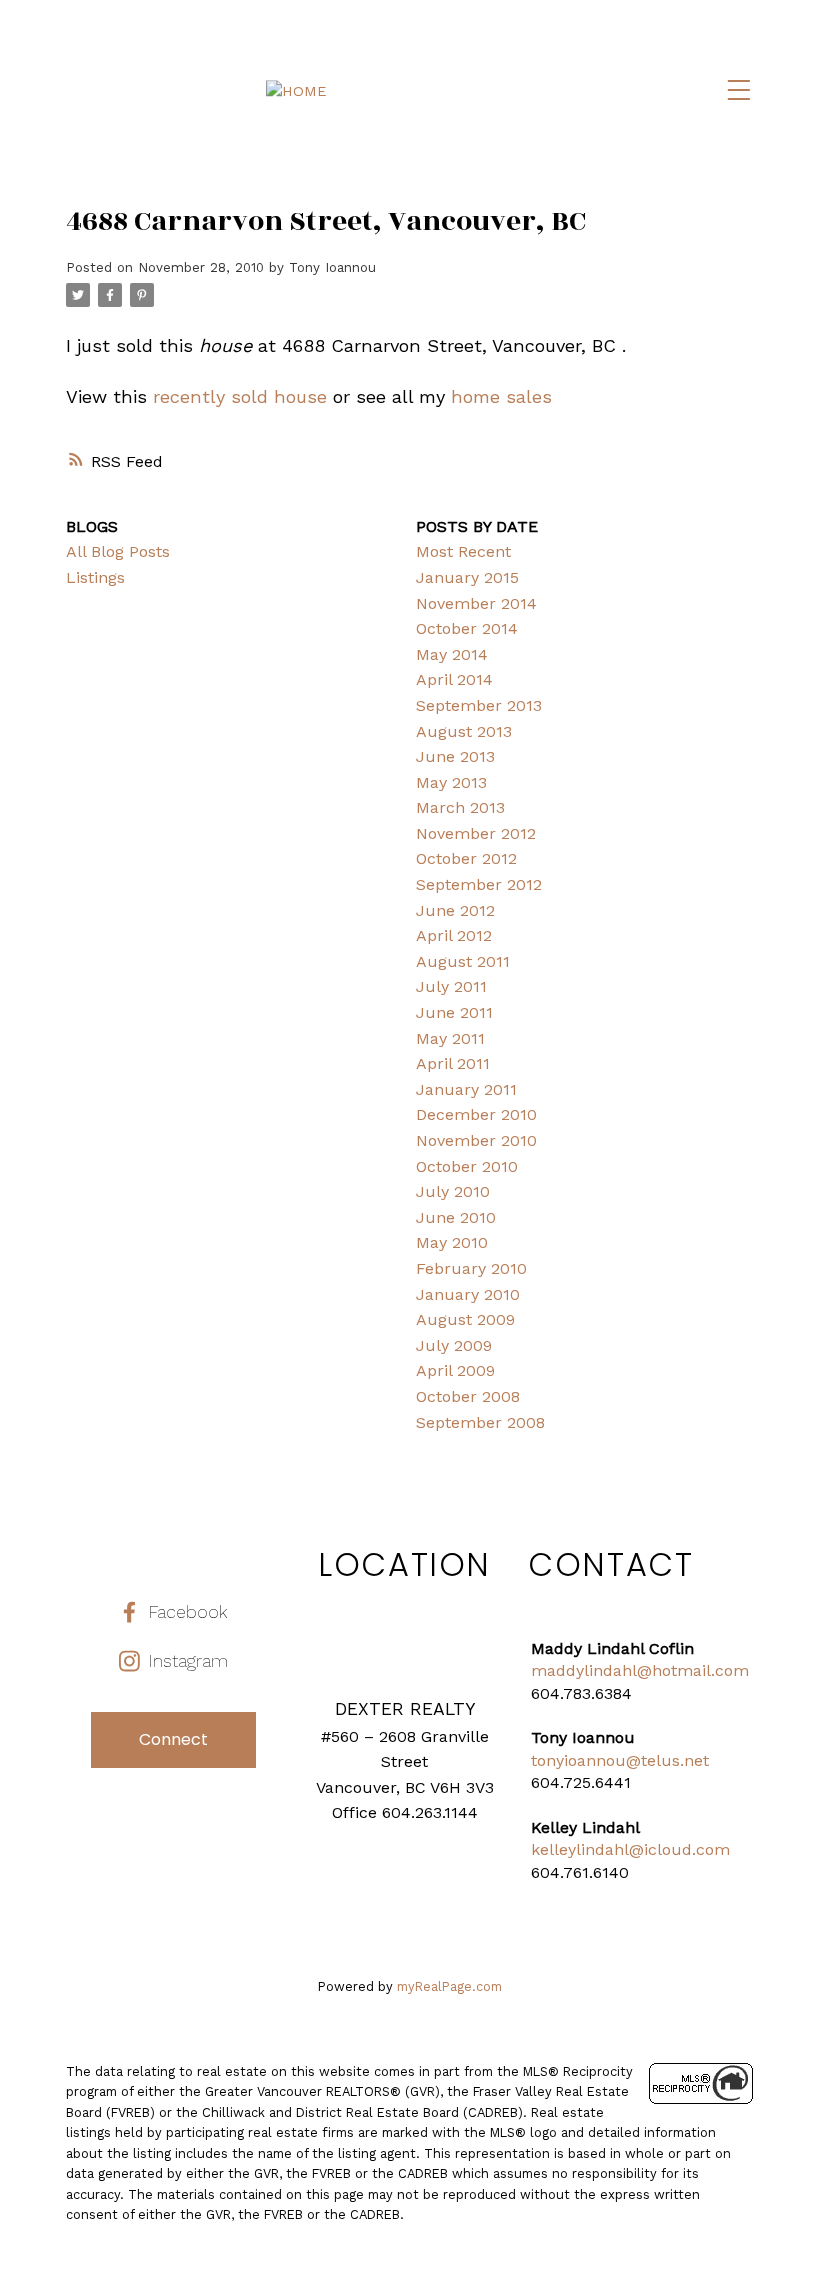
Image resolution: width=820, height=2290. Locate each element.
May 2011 (450, 1038)
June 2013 (455, 756)
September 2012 (479, 884)
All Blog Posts (118, 551)
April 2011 (453, 1063)
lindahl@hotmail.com (666, 1670)
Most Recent (463, 551)
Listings (95, 577)
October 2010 (467, 1166)
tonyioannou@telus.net (620, 1760)
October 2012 (466, 858)
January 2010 (468, 1294)
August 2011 (463, 961)
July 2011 (451, 986)
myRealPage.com (449, 1986)
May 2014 (452, 654)
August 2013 (464, 731)
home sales (501, 396)
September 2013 (479, 705)
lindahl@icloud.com (653, 1849)
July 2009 (454, 1345)
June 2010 (456, 1217)
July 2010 (453, 1191)
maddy (557, 1670)
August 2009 (465, 1319)
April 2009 (455, 1370)
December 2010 (476, 1114)
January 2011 (466, 1089)
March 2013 (460, 807)
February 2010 (471, 1268)
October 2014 (467, 628)
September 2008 (480, 1422)
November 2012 (476, 833)
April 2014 (454, 679)
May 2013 (451, 782)
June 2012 (455, 910)
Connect (173, 1739)
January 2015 (467, 577)
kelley (553, 1849)
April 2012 (454, 935)
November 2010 (476, 1140)
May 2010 (452, 1242)
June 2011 (454, 1012)
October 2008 (468, 1396)
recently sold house (240, 396)
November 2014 (476, 603)
